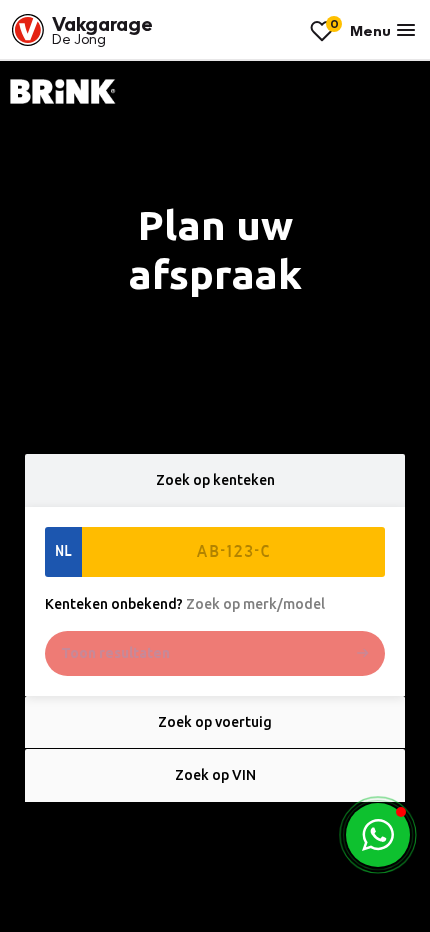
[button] (378, 835)
